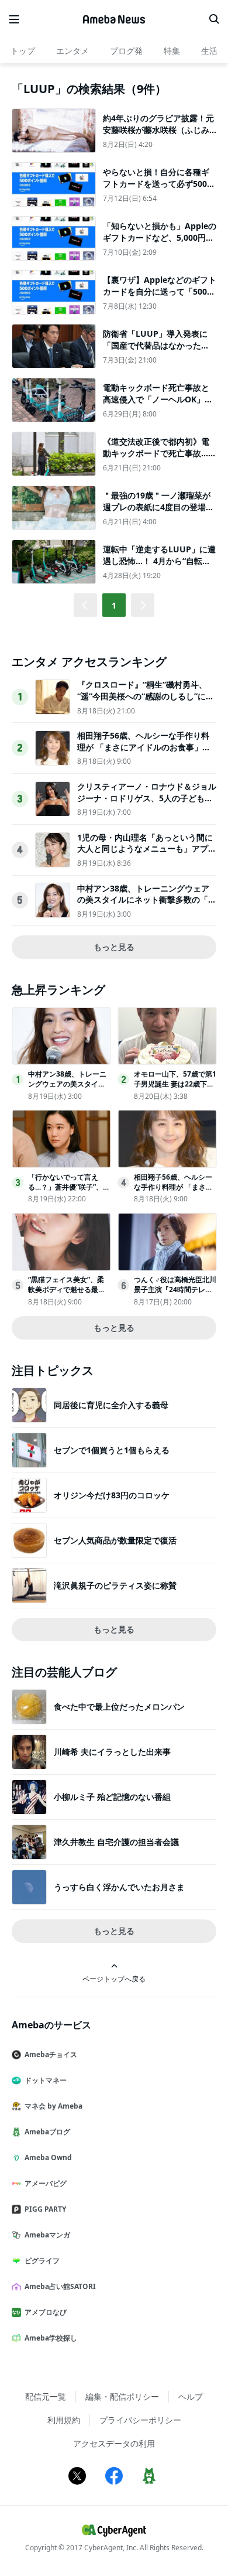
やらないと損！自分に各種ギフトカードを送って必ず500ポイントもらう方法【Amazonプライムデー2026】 (159, 189)
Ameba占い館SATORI (60, 2286)
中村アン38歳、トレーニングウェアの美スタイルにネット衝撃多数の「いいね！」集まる (147, 900)
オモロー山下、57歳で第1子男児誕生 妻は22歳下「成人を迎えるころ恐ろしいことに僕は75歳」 (175, 1089)
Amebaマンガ (47, 2235)
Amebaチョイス (51, 2054)
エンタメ (72, 51)
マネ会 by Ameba (53, 2106)
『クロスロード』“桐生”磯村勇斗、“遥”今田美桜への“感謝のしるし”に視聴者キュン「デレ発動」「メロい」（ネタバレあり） (146, 702)
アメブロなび (46, 2312)
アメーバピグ (46, 2183)
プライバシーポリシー (140, 2420)
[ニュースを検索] (214, 19)
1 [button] (114, 605)
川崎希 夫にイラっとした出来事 (112, 1752)
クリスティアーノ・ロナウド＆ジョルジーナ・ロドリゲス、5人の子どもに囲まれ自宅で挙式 (147, 798)
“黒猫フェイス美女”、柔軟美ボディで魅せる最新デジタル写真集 (67, 1289)
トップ (23, 51)
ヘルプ (191, 2396)
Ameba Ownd (48, 2158)
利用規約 (64, 2420)
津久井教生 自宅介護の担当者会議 (116, 1842)
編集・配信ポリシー (122, 2396)
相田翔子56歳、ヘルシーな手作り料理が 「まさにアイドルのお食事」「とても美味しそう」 (143, 747)
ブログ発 (126, 51)
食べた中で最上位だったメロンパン (119, 1706)
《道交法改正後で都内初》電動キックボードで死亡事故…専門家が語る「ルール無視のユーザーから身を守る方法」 (160, 459)
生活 (209, 51)
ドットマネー (46, 2080)
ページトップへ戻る (114, 1979)
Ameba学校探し (51, 2338)
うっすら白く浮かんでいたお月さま (119, 1887)
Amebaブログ (47, 2132)
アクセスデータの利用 (114, 2443)
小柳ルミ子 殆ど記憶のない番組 (112, 1797)
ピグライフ (42, 2261)
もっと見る (114, 947)
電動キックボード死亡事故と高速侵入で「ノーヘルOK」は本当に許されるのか (158, 399)
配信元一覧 (46, 2396)
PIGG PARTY (45, 2209)
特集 (172, 51)
